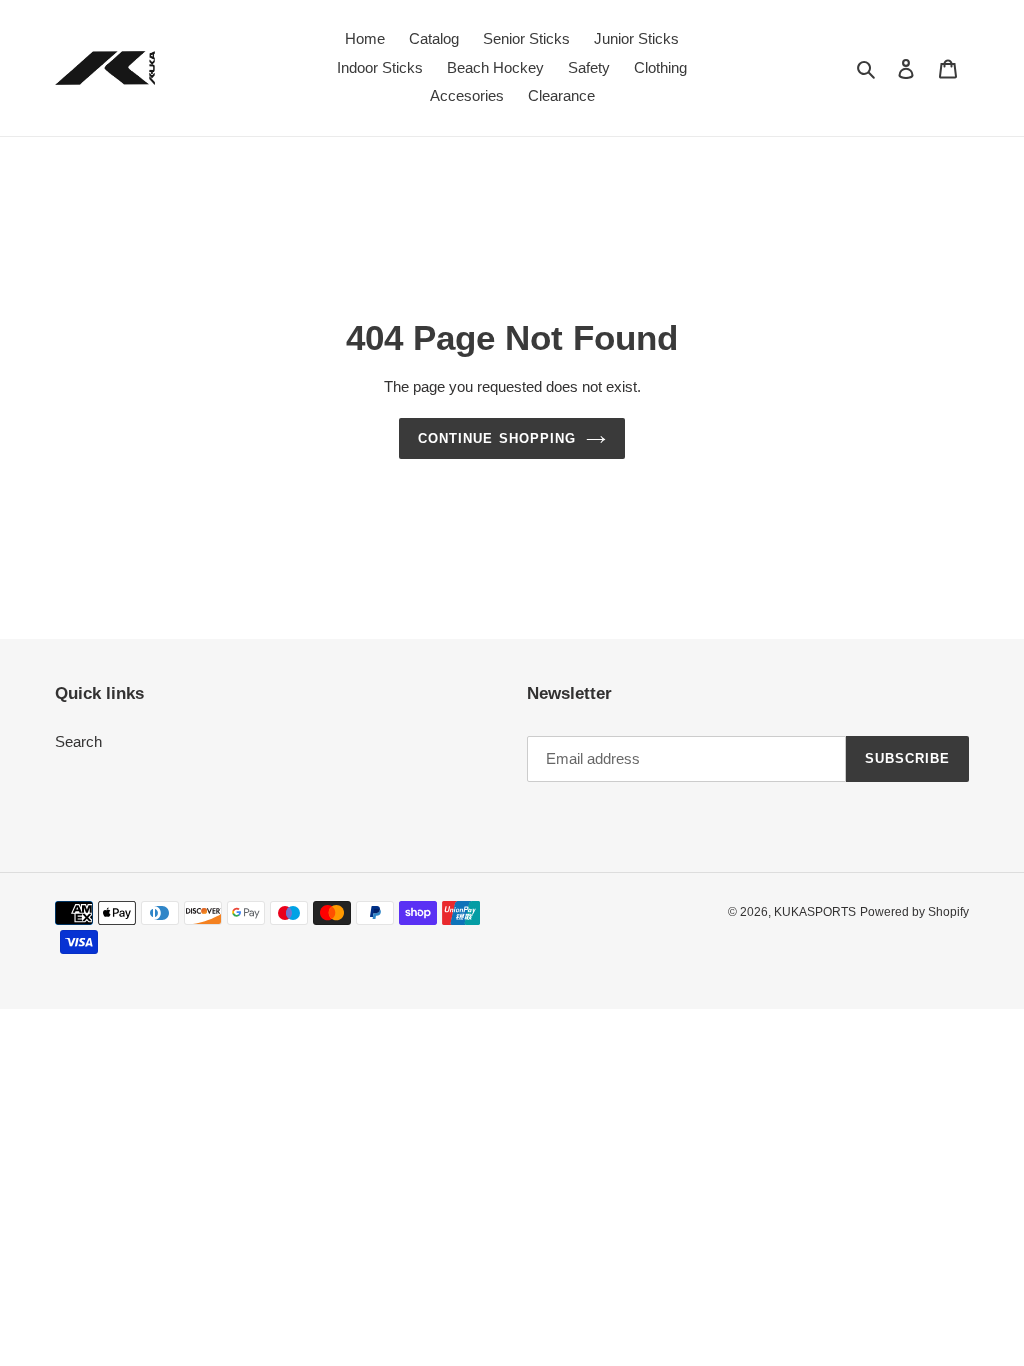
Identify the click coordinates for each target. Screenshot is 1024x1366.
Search (78, 741)
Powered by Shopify (914, 912)
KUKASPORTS (815, 912)
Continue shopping (497, 438)
